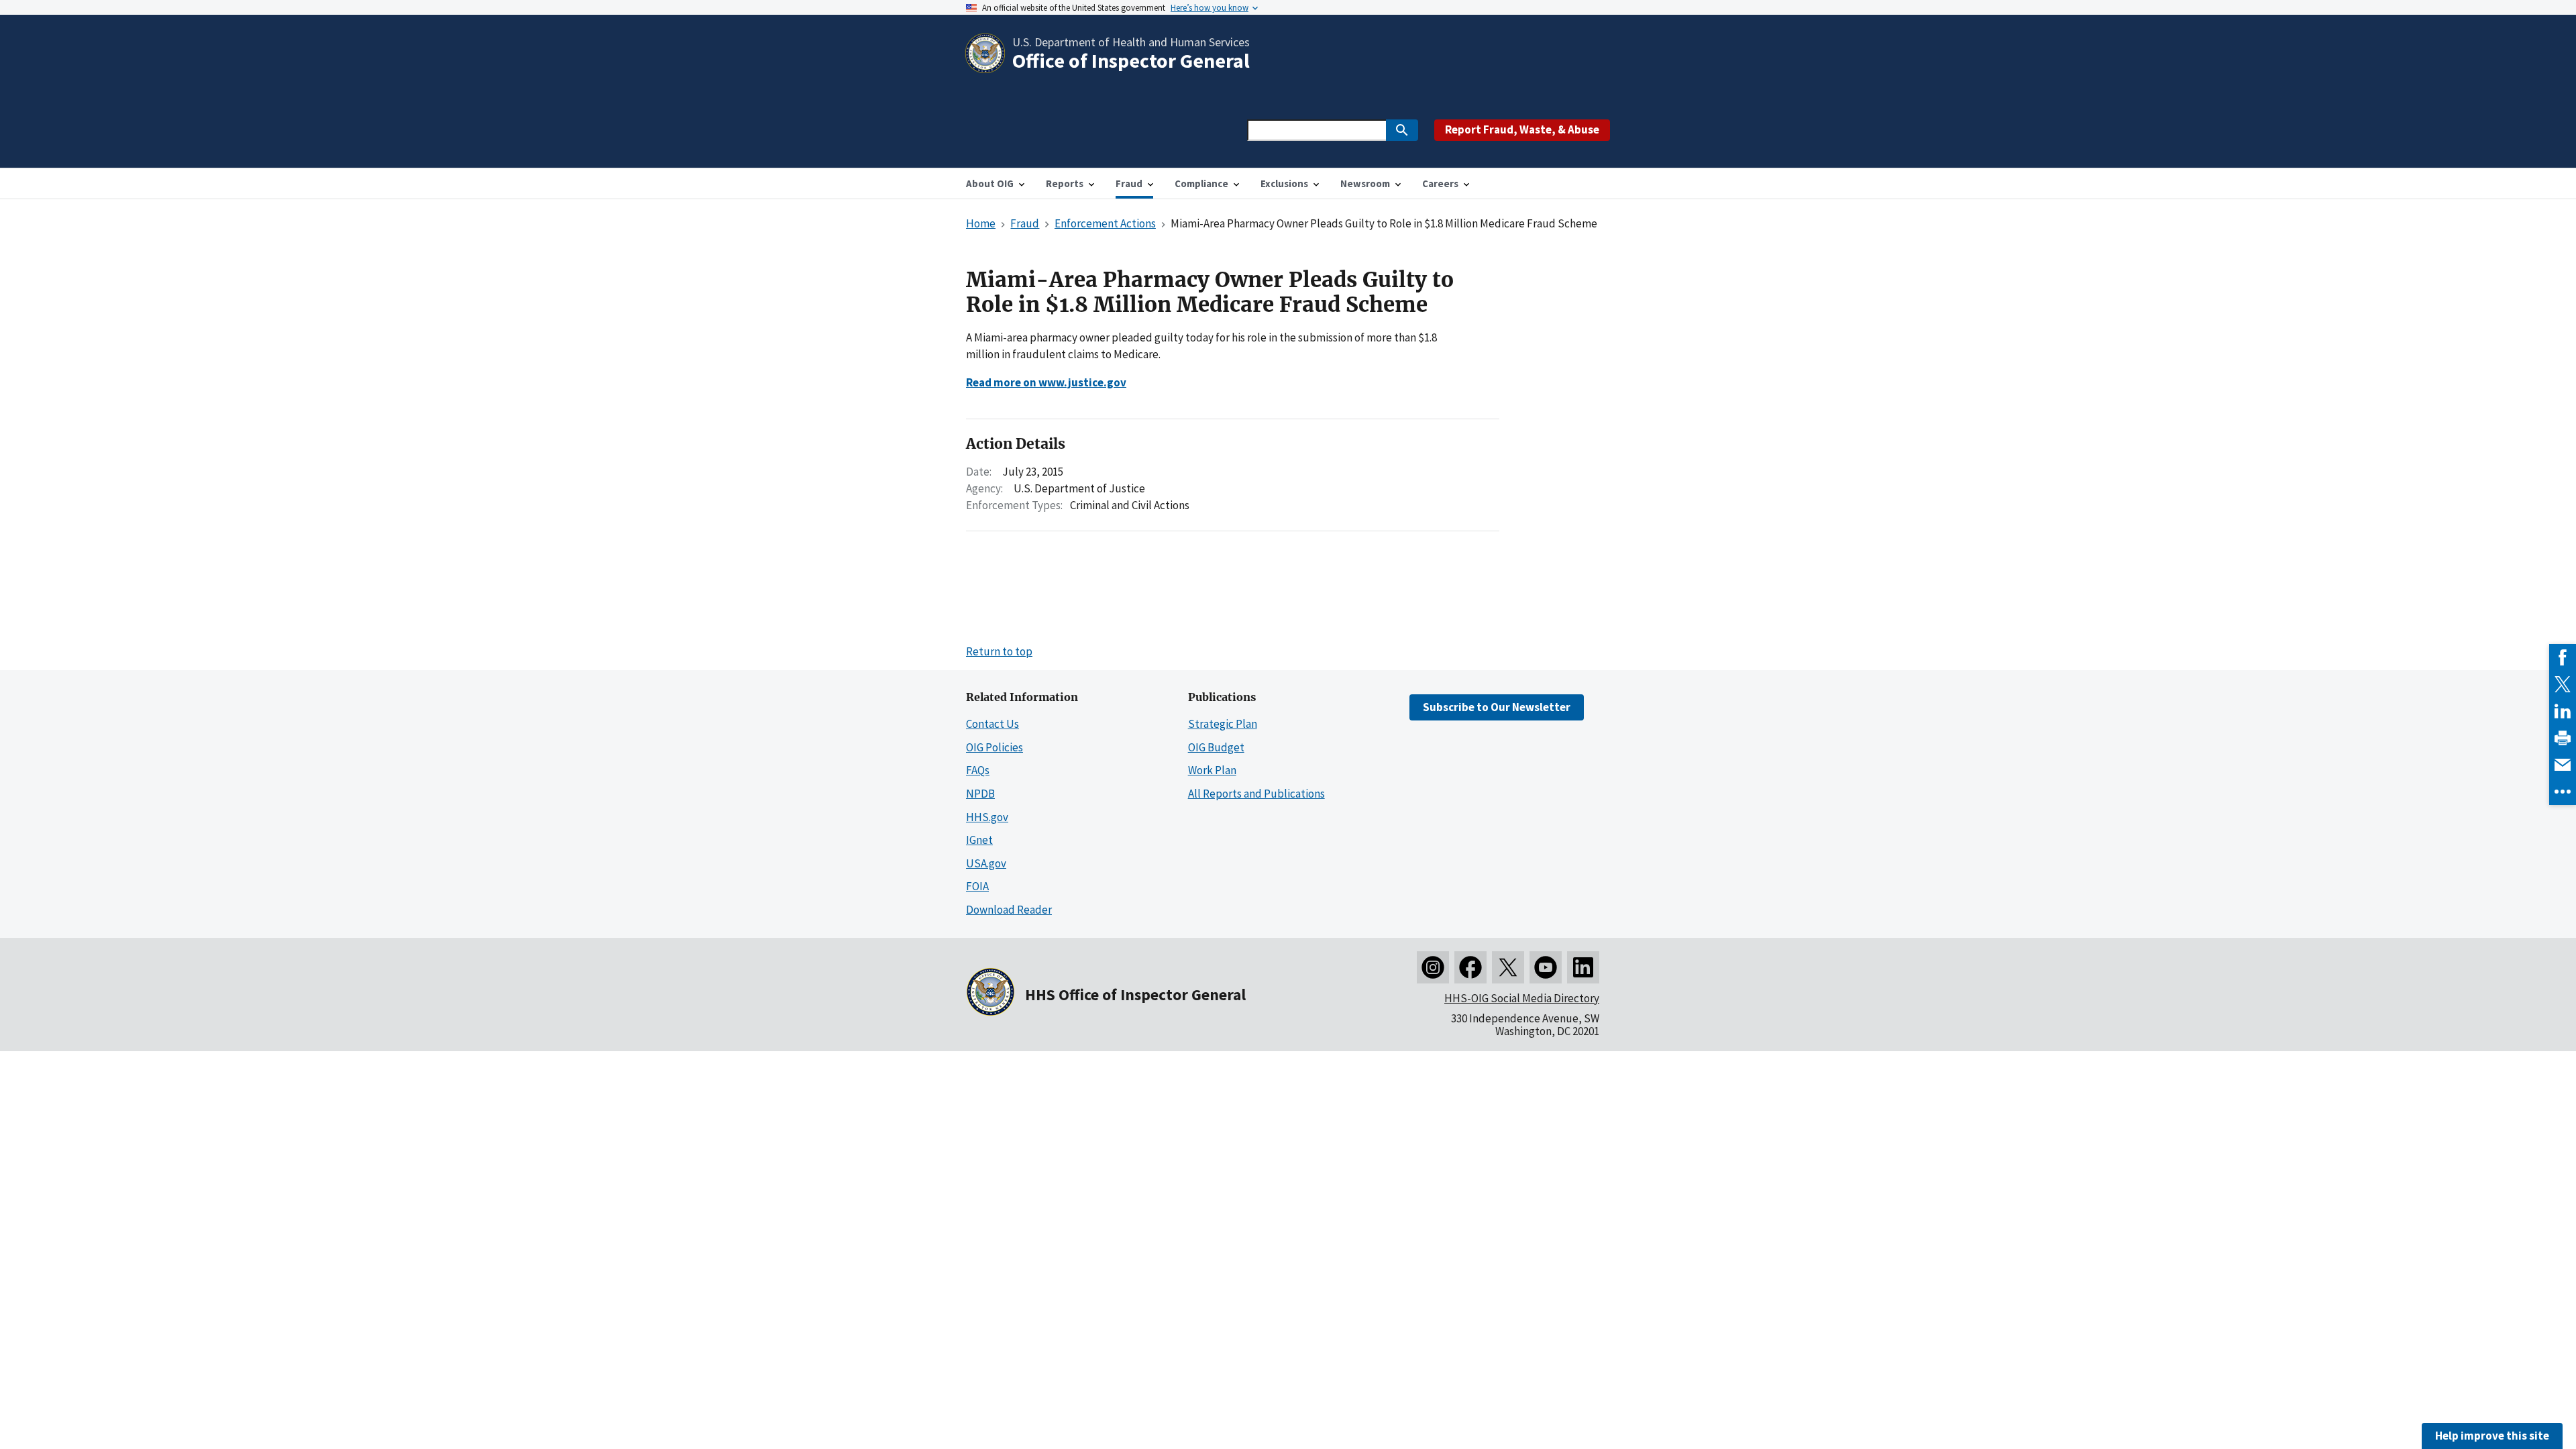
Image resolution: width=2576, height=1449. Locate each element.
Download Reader (1009, 910)
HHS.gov (987, 817)
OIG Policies (995, 747)
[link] (2563, 657)
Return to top (999, 651)
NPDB (980, 794)
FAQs (978, 770)
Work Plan (1212, 770)
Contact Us (992, 724)
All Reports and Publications (1256, 794)
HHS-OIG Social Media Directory (1522, 998)
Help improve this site (2492, 1436)
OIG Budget (1216, 747)
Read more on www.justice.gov (1046, 382)
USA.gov (986, 863)
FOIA (977, 886)
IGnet (979, 840)
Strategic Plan (1223, 724)
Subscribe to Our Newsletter (1497, 707)
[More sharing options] (2563, 792)
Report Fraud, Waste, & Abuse (1522, 129)
